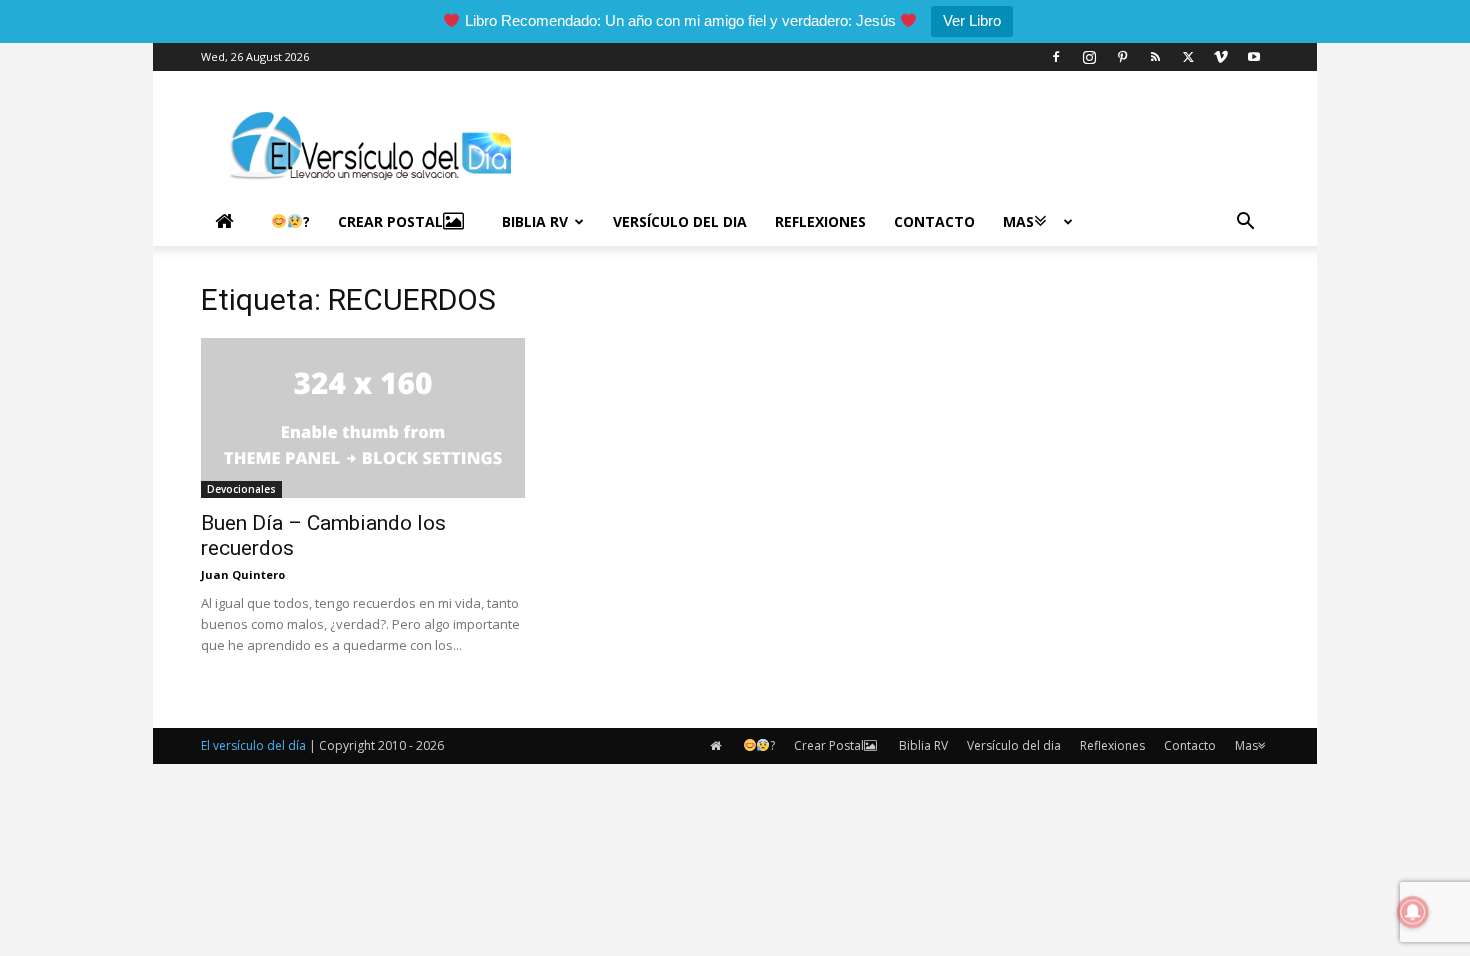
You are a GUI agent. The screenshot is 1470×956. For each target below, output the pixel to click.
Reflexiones (820, 221)
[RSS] (1155, 57)
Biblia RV (535, 221)
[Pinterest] (1122, 57)
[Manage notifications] (1413, 912)
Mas (1018, 221)
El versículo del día (253, 745)
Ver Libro (972, 20)
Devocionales (241, 489)
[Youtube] (1254, 57)
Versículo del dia (680, 221)
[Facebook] (1056, 57)
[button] (1245, 223)
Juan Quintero (243, 574)
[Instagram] (1089, 57)
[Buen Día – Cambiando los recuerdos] (363, 418)
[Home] (229, 222)
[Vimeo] (1221, 57)
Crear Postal (390, 221)
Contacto (934, 221)
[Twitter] (1188, 57)
